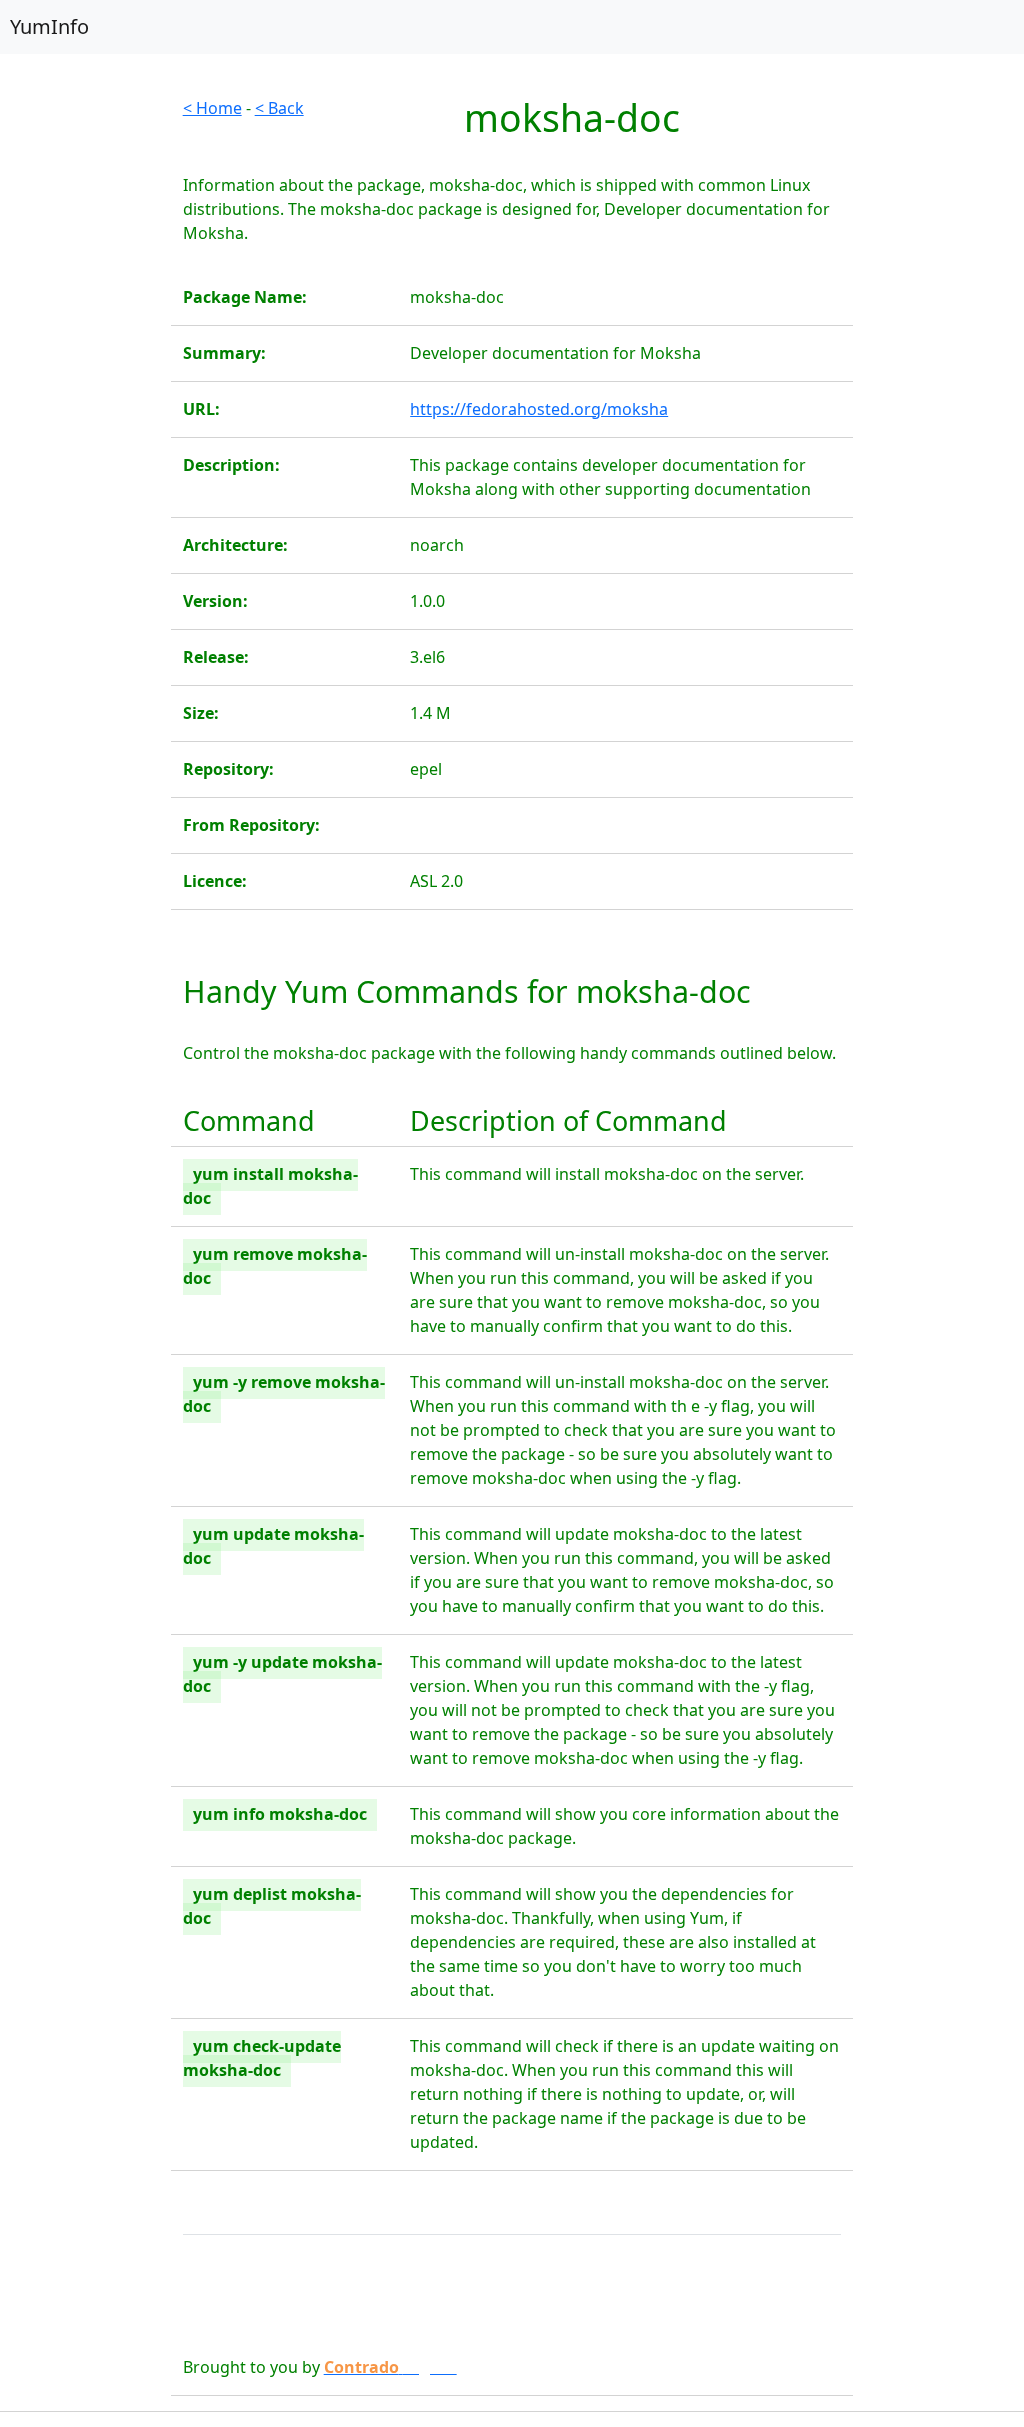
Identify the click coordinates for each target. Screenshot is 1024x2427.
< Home (212, 108)
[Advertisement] (85, 396)
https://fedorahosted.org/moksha (539, 409)
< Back (279, 108)
